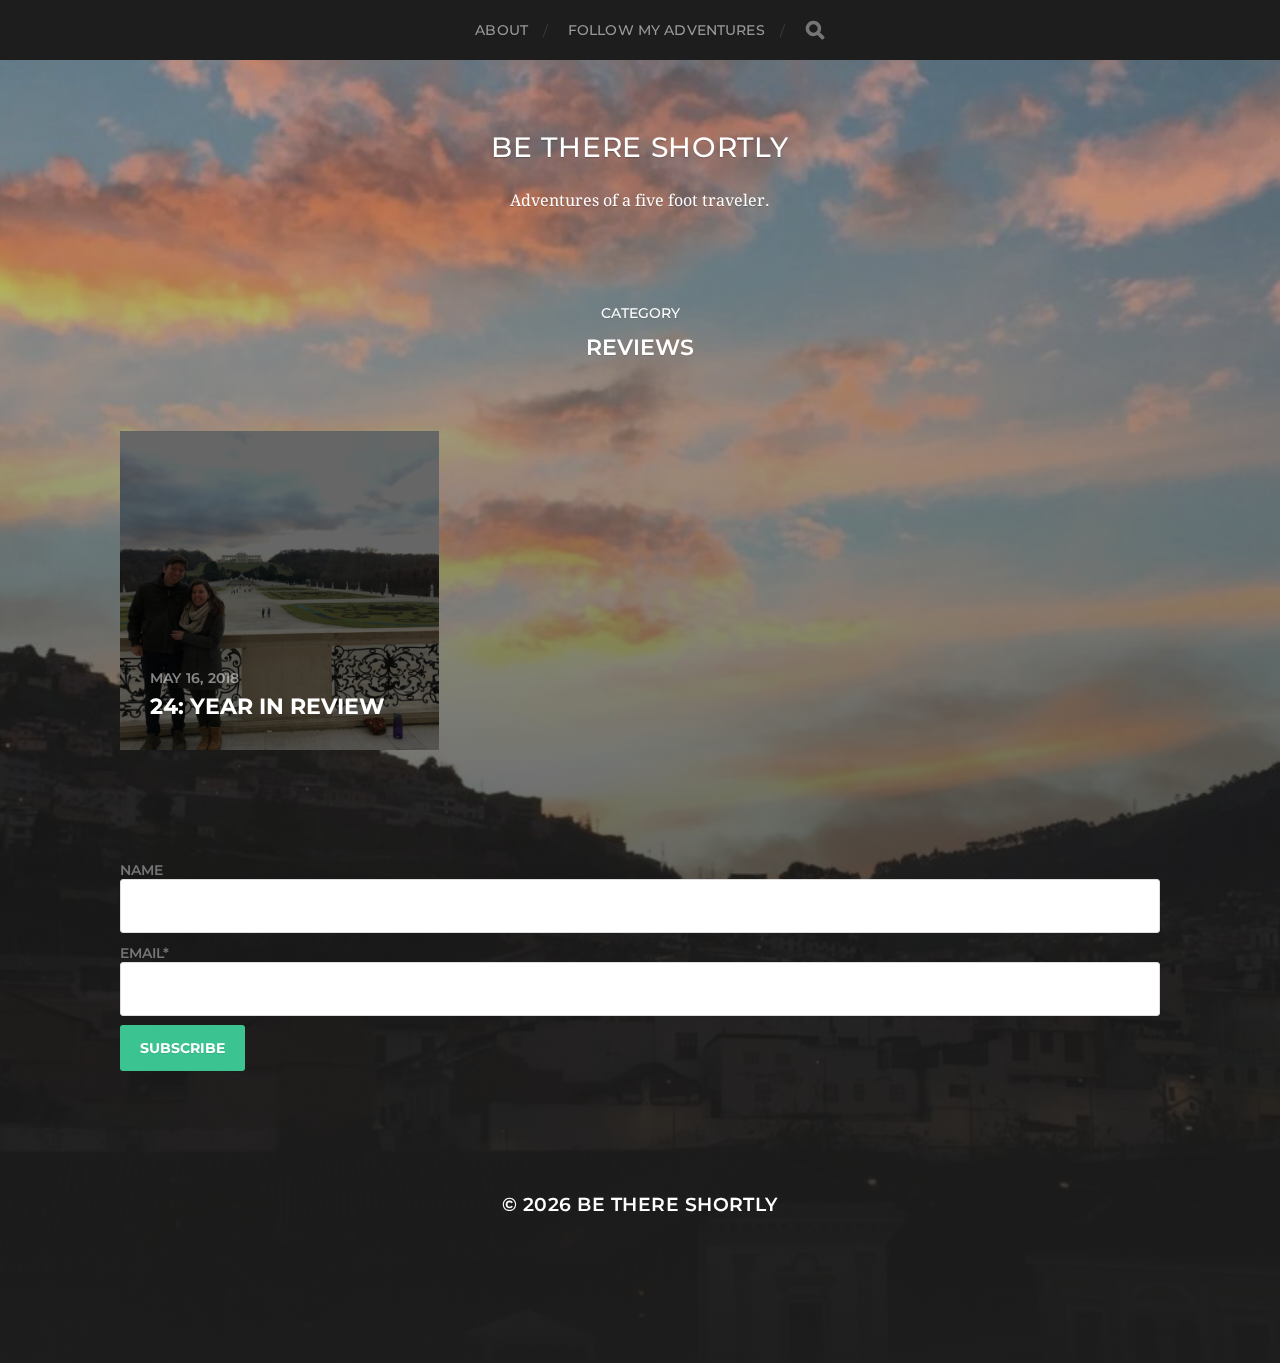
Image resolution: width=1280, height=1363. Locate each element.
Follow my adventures (666, 30)
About (501, 30)
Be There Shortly (639, 147)
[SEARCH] (815, 30)
